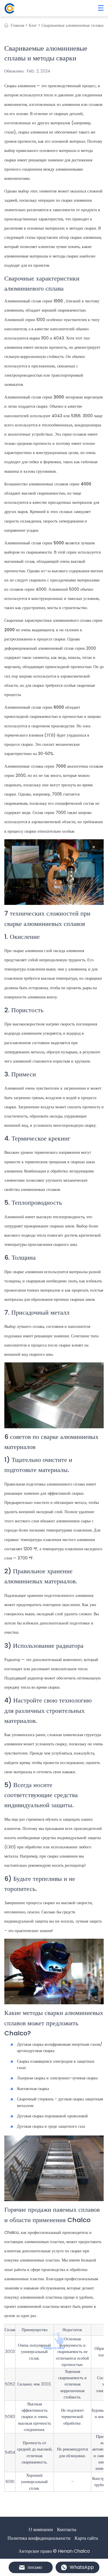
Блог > (35, 25)
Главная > (19, 25)
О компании (41, 2530)
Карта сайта (86, 2538)
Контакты (67, 2530)
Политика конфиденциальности (39, 2538)
